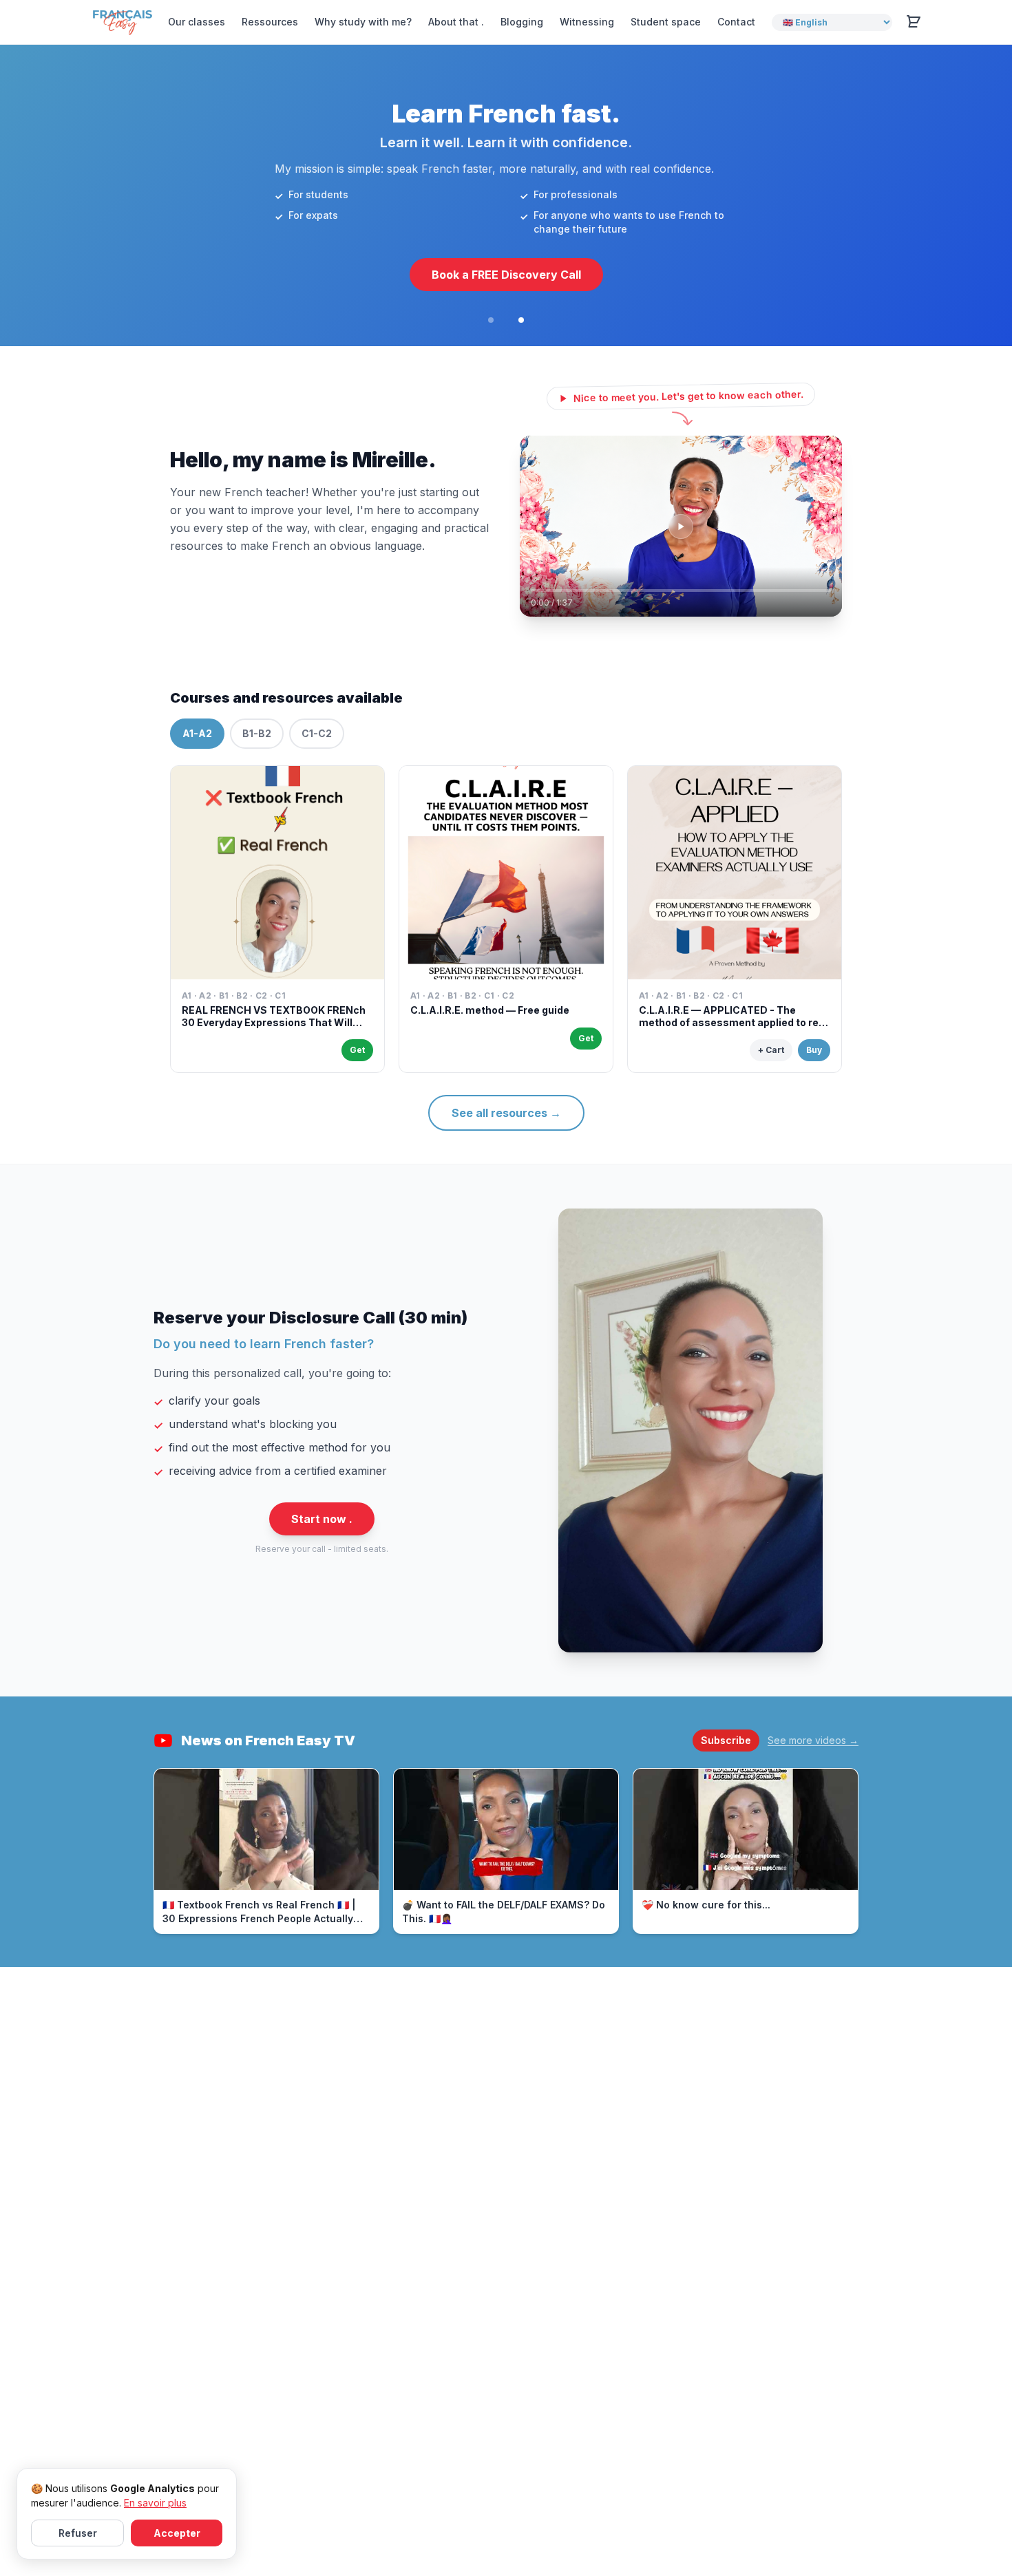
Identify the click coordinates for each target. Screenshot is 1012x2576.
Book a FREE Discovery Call (506, 275)
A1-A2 (197, 733)
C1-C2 (317, 733)
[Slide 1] (491, 320)
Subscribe (726, 1740)
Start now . (322, 1519)
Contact (736, 22)
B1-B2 (257, 733)
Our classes (197, 22)
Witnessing (587, 22)
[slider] (681, 590)
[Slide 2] (521, 320)
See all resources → (506, 1113)
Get (357, 1050)
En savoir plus (155, 2503)
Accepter (177, 2533)
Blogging (522, 22)
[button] (681, 526)
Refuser (78, 2533)
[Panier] (914, 22)
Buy (814, 1050)
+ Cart (771, 1050)
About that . (456, 22)
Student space (666, 22)
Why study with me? (363, 22)
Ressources (270, 22)
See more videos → (813, 1740)
